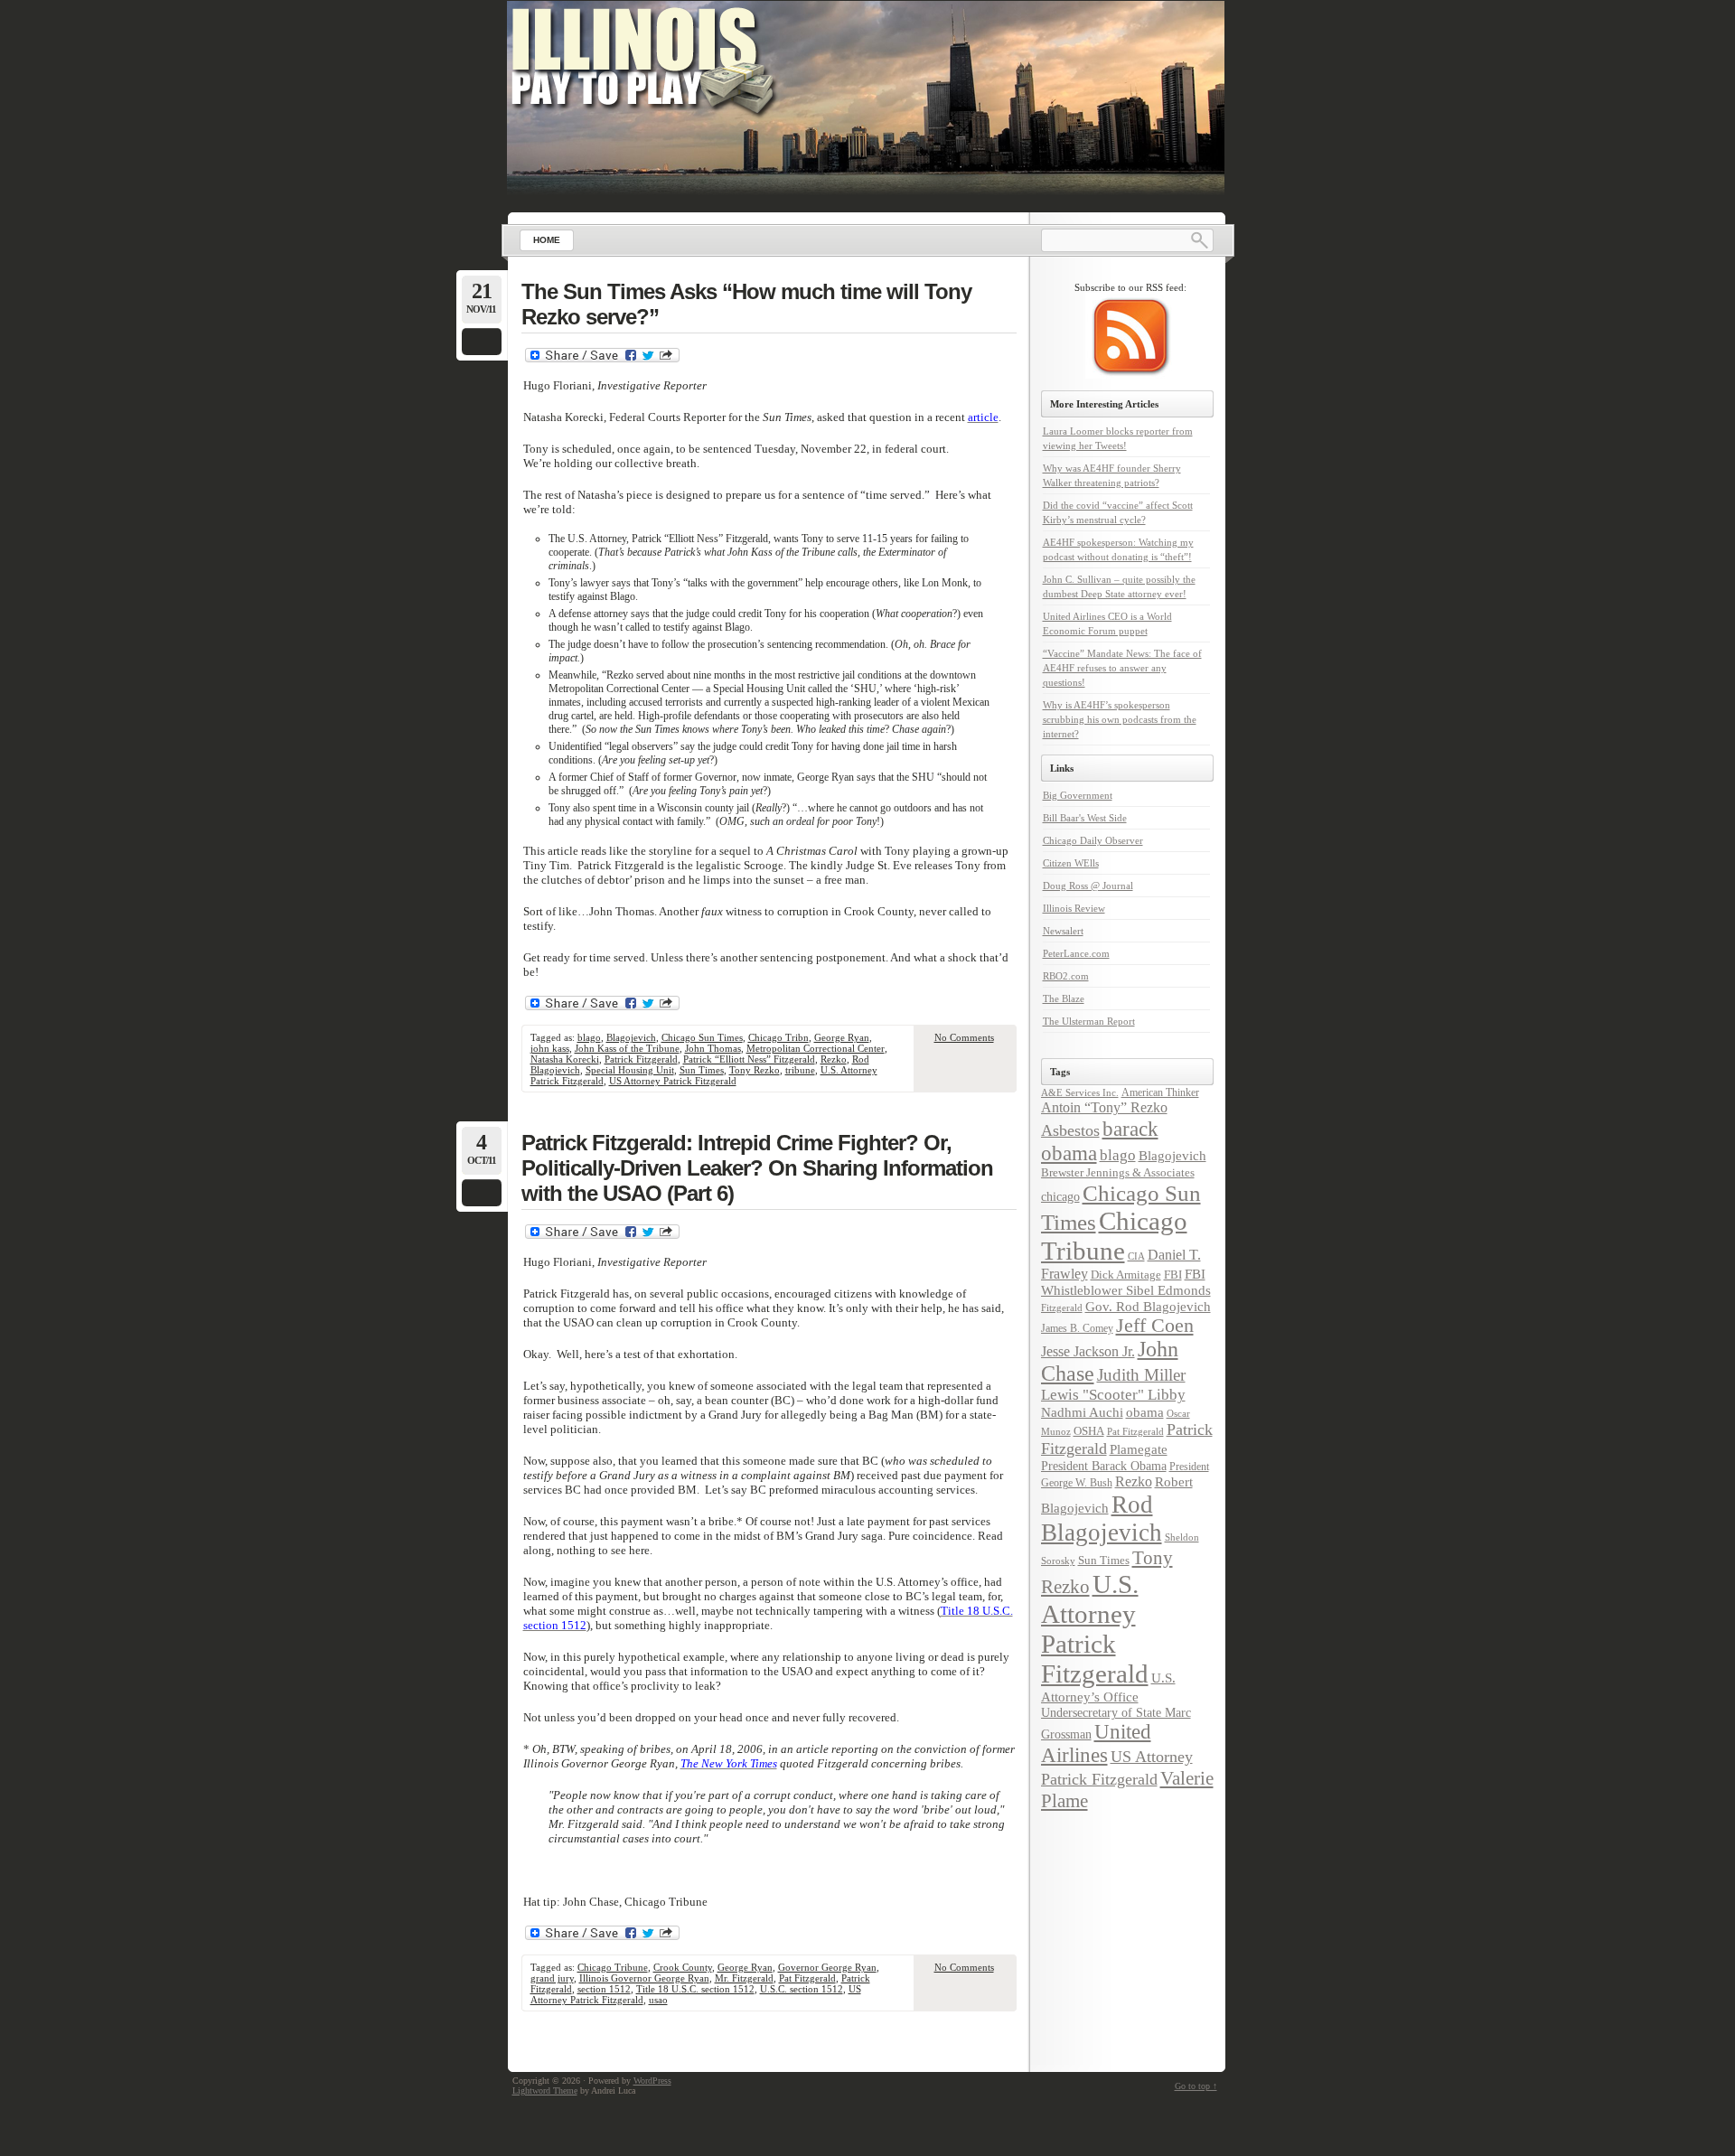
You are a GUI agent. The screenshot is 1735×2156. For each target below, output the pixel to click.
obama (1145, 1412)
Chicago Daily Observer (1093, 840)
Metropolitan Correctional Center (816, 1048)
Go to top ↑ (1196, 2086)
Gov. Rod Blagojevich (1148, 1306)
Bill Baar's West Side (1085, 818)
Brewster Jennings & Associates (1118, 1172)
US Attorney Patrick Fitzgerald (673, 1081)
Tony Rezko (755, 1070)
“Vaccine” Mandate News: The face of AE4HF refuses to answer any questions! (1122, 668)
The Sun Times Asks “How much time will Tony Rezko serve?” (746, 304)
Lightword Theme (545, 2090)
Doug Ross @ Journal (1088, 886)
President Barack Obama (1104, 1466)
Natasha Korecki (565, 1059)
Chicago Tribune (613, 1967)
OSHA (1089, 1431)
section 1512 (604, 1989)
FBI (1173, 1275)
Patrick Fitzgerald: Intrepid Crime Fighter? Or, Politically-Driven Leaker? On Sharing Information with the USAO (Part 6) (757, 1168)
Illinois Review (1074, 908)
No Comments (964, 1037)
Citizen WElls (1071, 863)
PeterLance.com (1076, 953)
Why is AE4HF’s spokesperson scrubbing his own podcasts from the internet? (1120, 719)
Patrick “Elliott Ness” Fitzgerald (749, 1059)
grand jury (552, 1978)
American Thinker (1160, 1092)
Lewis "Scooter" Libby (1113, 1395)
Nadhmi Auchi (1082, 1412)
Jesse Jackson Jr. (1088, 1352)
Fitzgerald (1062, 1308)
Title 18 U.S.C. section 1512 (695, 1989)
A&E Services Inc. (1080, 1092)
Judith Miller (1141, 1375)
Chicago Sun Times (702, 1037)
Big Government (1078, 795)
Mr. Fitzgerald (744, 1978)
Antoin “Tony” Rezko (1104, 1108)
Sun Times (702, 1070)
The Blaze (1064, 998)
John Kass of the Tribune (627, 1048)
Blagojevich (631, 1037)
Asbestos (1070, 1130)
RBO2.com (1066, 976)
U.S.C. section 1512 (802, 1989)
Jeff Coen (1155, 1326)
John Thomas (713, 1048)
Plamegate (1139, 1449)
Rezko (834, 1059)
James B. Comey (1077, 1328)
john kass (550, 1048)
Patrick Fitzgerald (641, 1059)
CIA (1136, 1256)
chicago (1060, 1196)
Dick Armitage (1126, 1275)
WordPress (652, 2081)
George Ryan (842, 1037)
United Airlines (1096, 1744)
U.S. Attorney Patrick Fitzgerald (1095, 1629)
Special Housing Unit (630, 1070)
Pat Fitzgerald (807, 1978)
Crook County (683, 1967)
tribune (800, 1070)
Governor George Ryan (827, 1967)
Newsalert (1063, 931)
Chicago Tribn (778, 1037)
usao (658, 2000)
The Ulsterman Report (1089, 1021)
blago (589, 1037)
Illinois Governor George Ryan (644, 1978)
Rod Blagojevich (1102, 1519)
